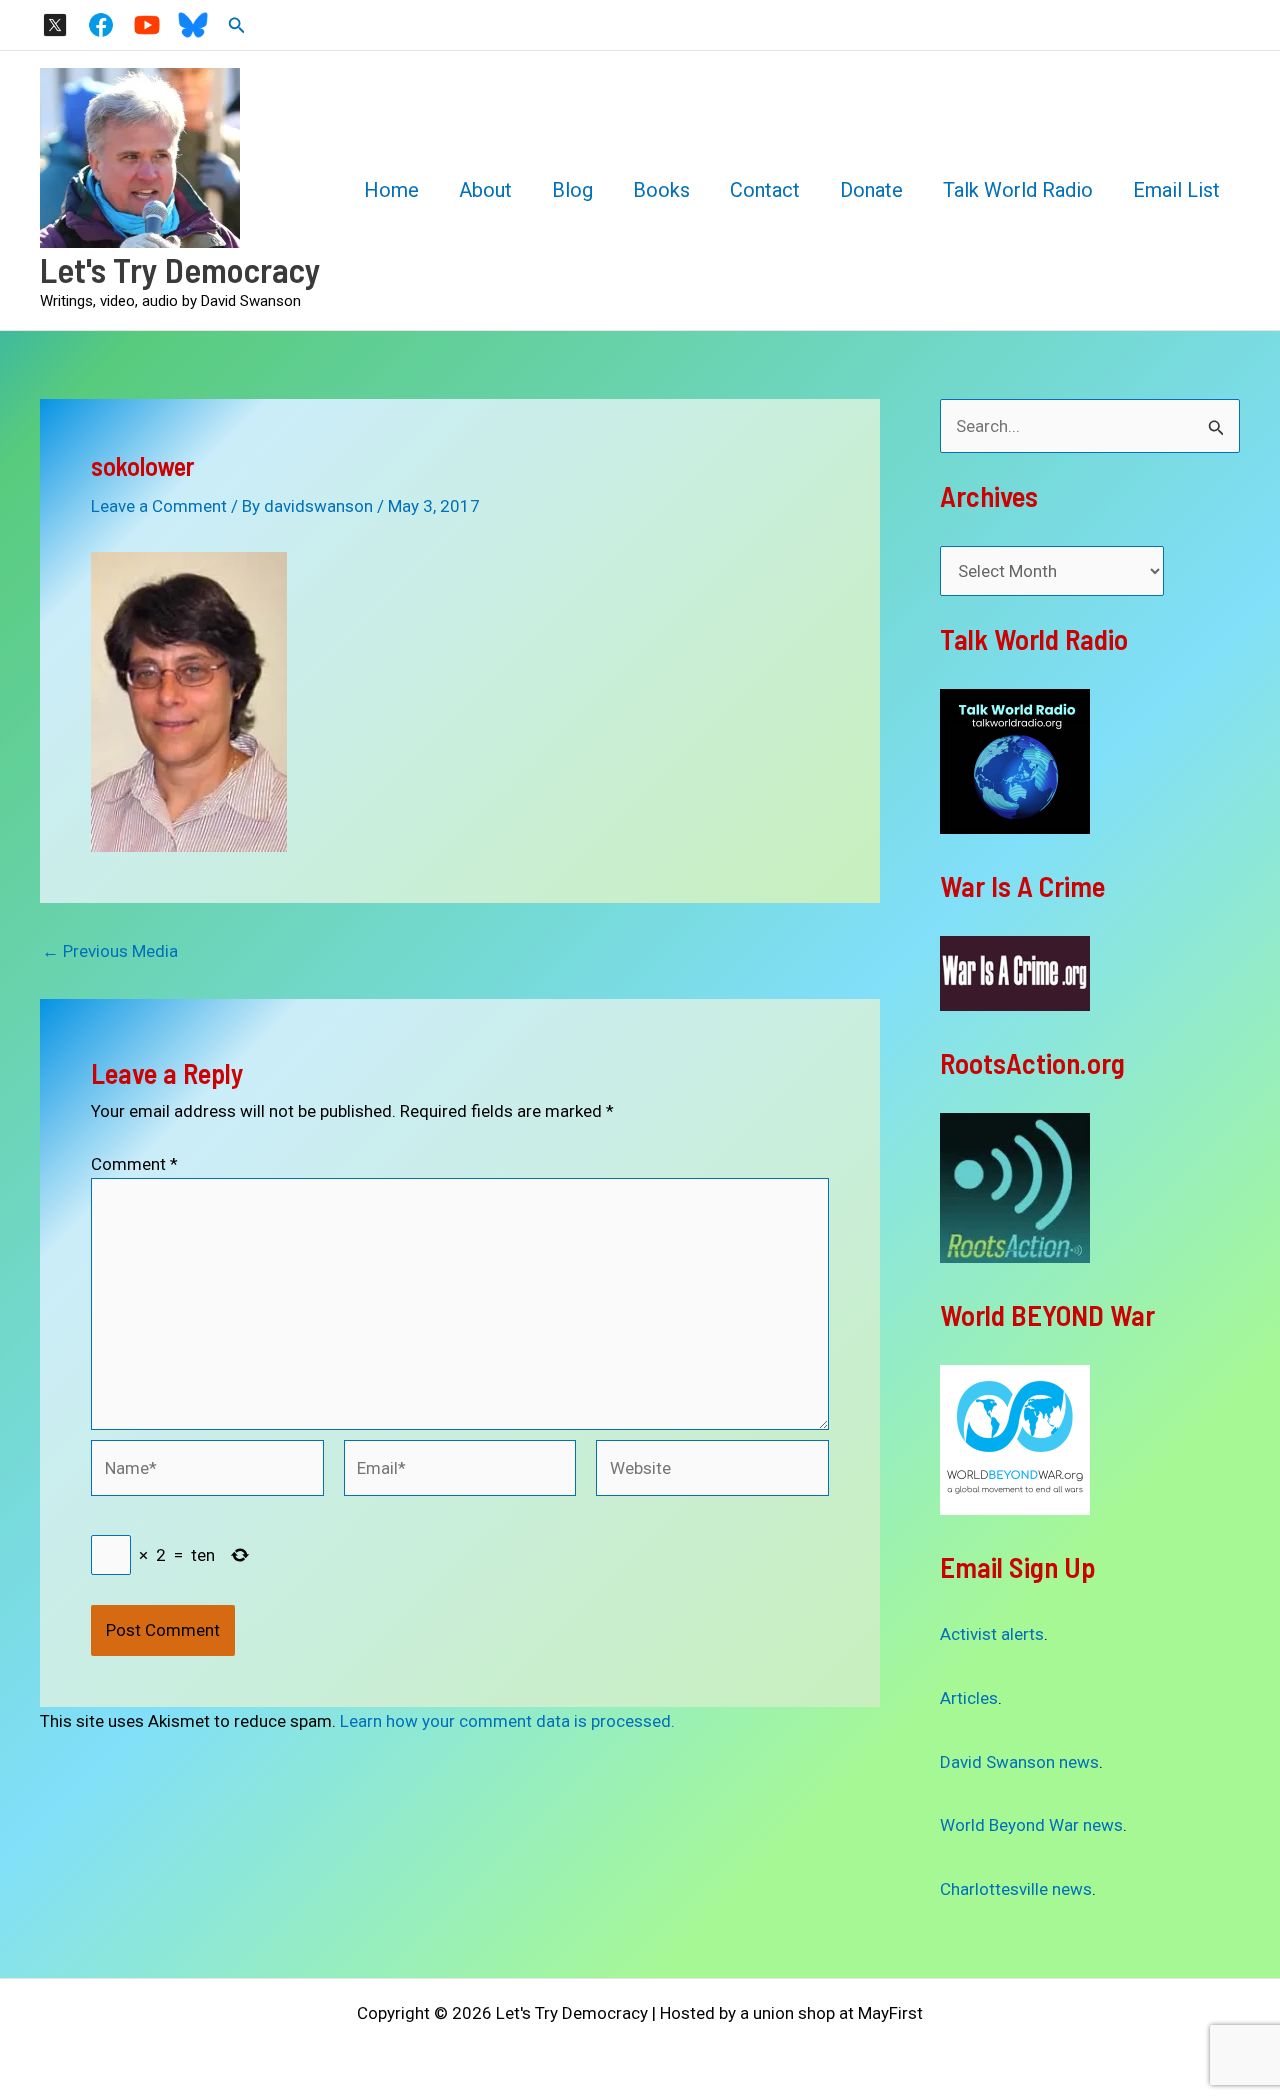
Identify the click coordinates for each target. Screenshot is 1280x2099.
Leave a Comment (159, 506)
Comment (134, 1164)
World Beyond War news (1031, 1825)
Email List (1176, 190)
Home (391, 190)
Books (661, 190)
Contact (765, 190)
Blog (572, 190)
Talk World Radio (1018, 190)
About (485, 190)
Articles (969, 1698)
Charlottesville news (1016, 1889)
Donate (871, 190)
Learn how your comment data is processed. (507, 1721)
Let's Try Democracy (180, 269)
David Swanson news (1019, 1762)
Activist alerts (992, 1634)
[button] (237, 25)
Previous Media (110, 951)
